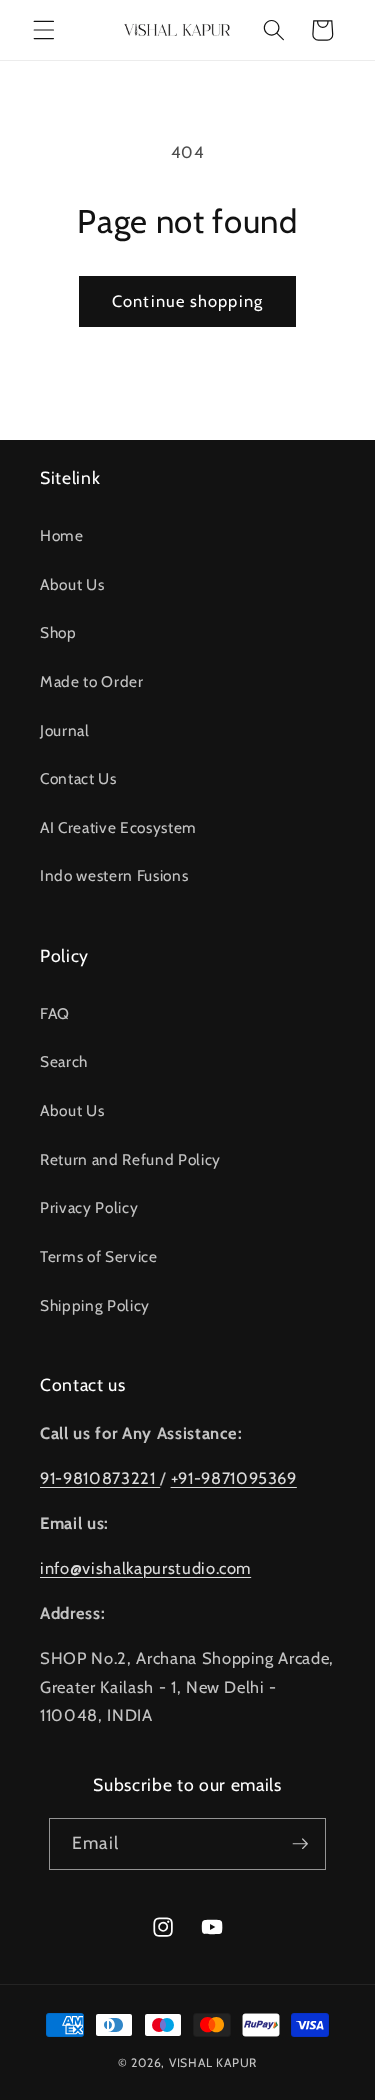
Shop (58, 632)
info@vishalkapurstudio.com (145, 1568)
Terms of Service (99, 1256)
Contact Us (78, 778)
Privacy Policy (89, 1207)
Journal (65, 730)
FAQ (55, 1013)
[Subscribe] (300, 1844)
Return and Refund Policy (130, 1159)
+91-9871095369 (234, 1478)
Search (64, 1061)
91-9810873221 (100, 1478)
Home (62, 535)
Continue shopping (187, 301)
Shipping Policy (95, 1305)
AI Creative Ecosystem (118, 827)
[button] (44, 30)
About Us (72, 584)
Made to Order (92, 681)
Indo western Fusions (114, 875)
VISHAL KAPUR (213, 2062)
